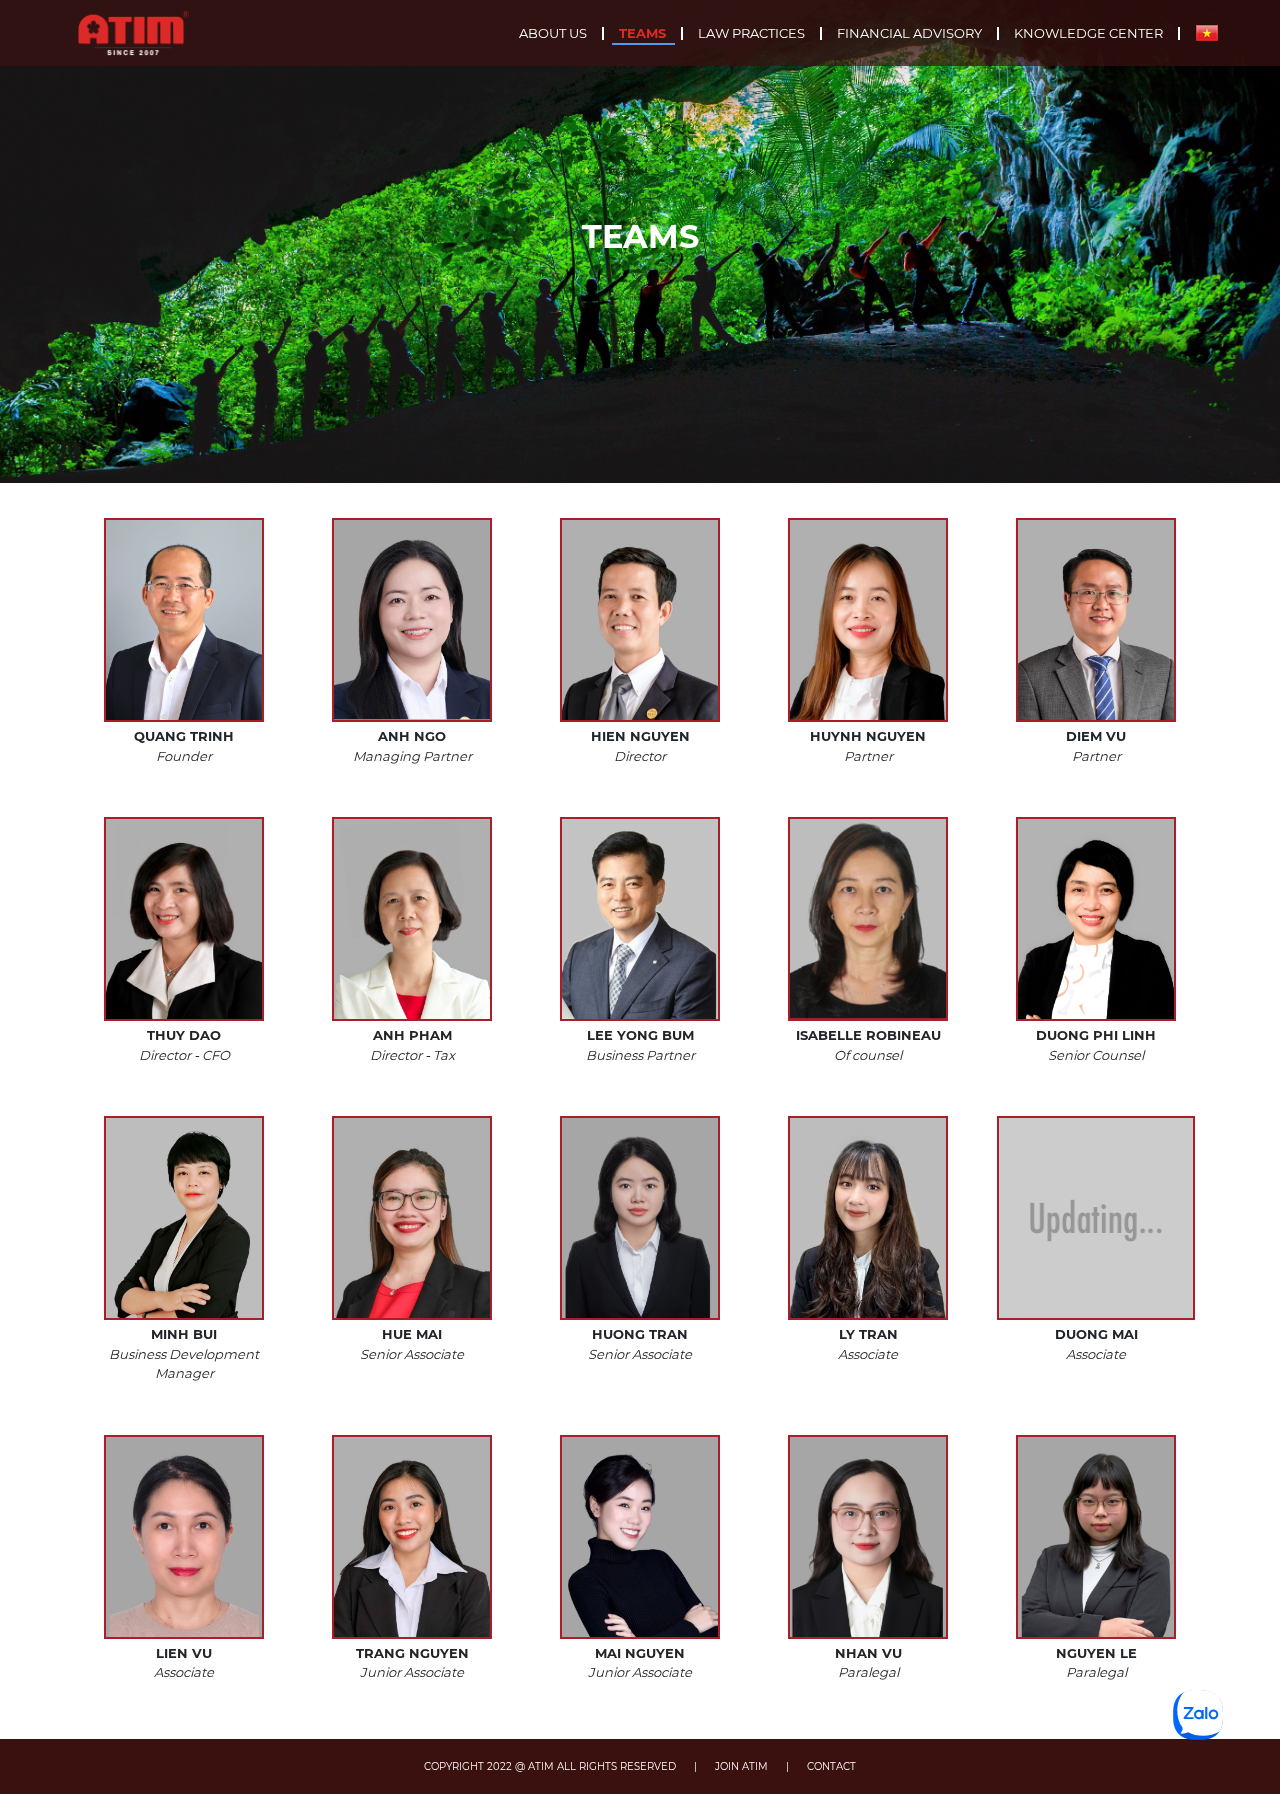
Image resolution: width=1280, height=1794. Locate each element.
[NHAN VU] (868, 1537)
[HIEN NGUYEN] (640, 620)
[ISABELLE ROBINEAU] (868, 919)
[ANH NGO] (412, 620)
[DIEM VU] (1096, 620)
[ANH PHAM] (412, 919)
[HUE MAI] (412, 1218)
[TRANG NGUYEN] (412, 1537)
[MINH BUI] (184, 1218)
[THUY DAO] (184, 919)
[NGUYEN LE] (1096, 1537)
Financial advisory (909, 33)
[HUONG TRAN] (640, 1218)
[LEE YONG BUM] (640, 919)
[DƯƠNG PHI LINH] (1096, 919)
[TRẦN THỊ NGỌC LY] (868, 1218)
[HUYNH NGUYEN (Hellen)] (868, 620)
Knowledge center (1088, 33)
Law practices (751, 33)
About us (553, 33)
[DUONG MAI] (1096, 1218)
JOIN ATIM (741, 1766)
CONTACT (831, 1766)
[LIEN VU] (184, 1537)
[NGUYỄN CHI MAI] (640, 1537)
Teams (642, 33)
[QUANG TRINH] (184, 620)
